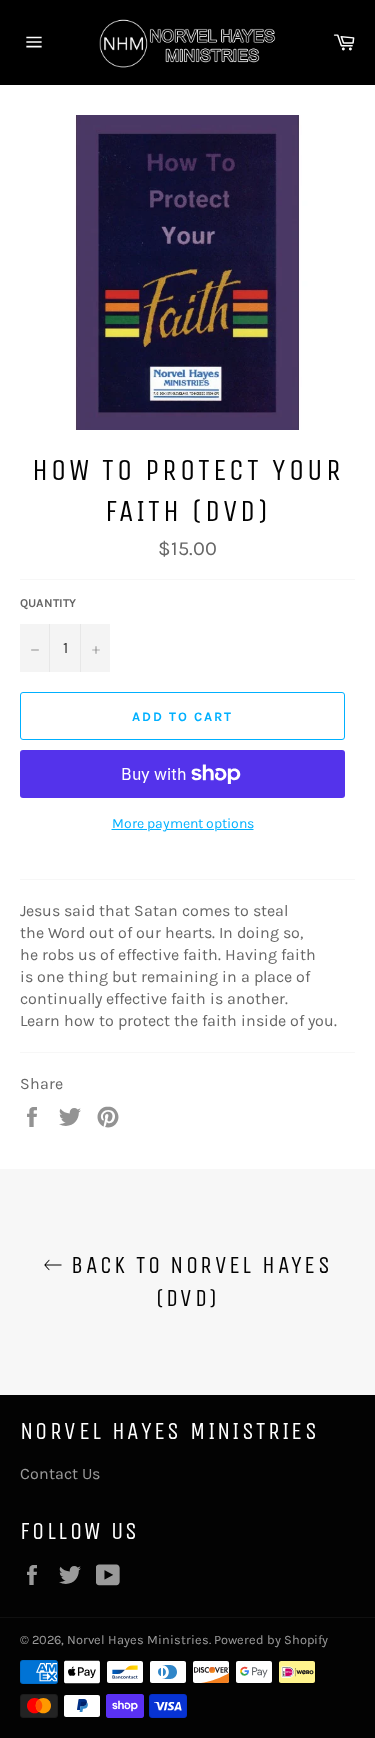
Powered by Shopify (271, 1639)
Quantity (48, 603)
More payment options (183, 823)
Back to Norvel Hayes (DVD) (197, 1281)
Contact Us (60, 1473)
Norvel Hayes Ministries (138, 1639)
